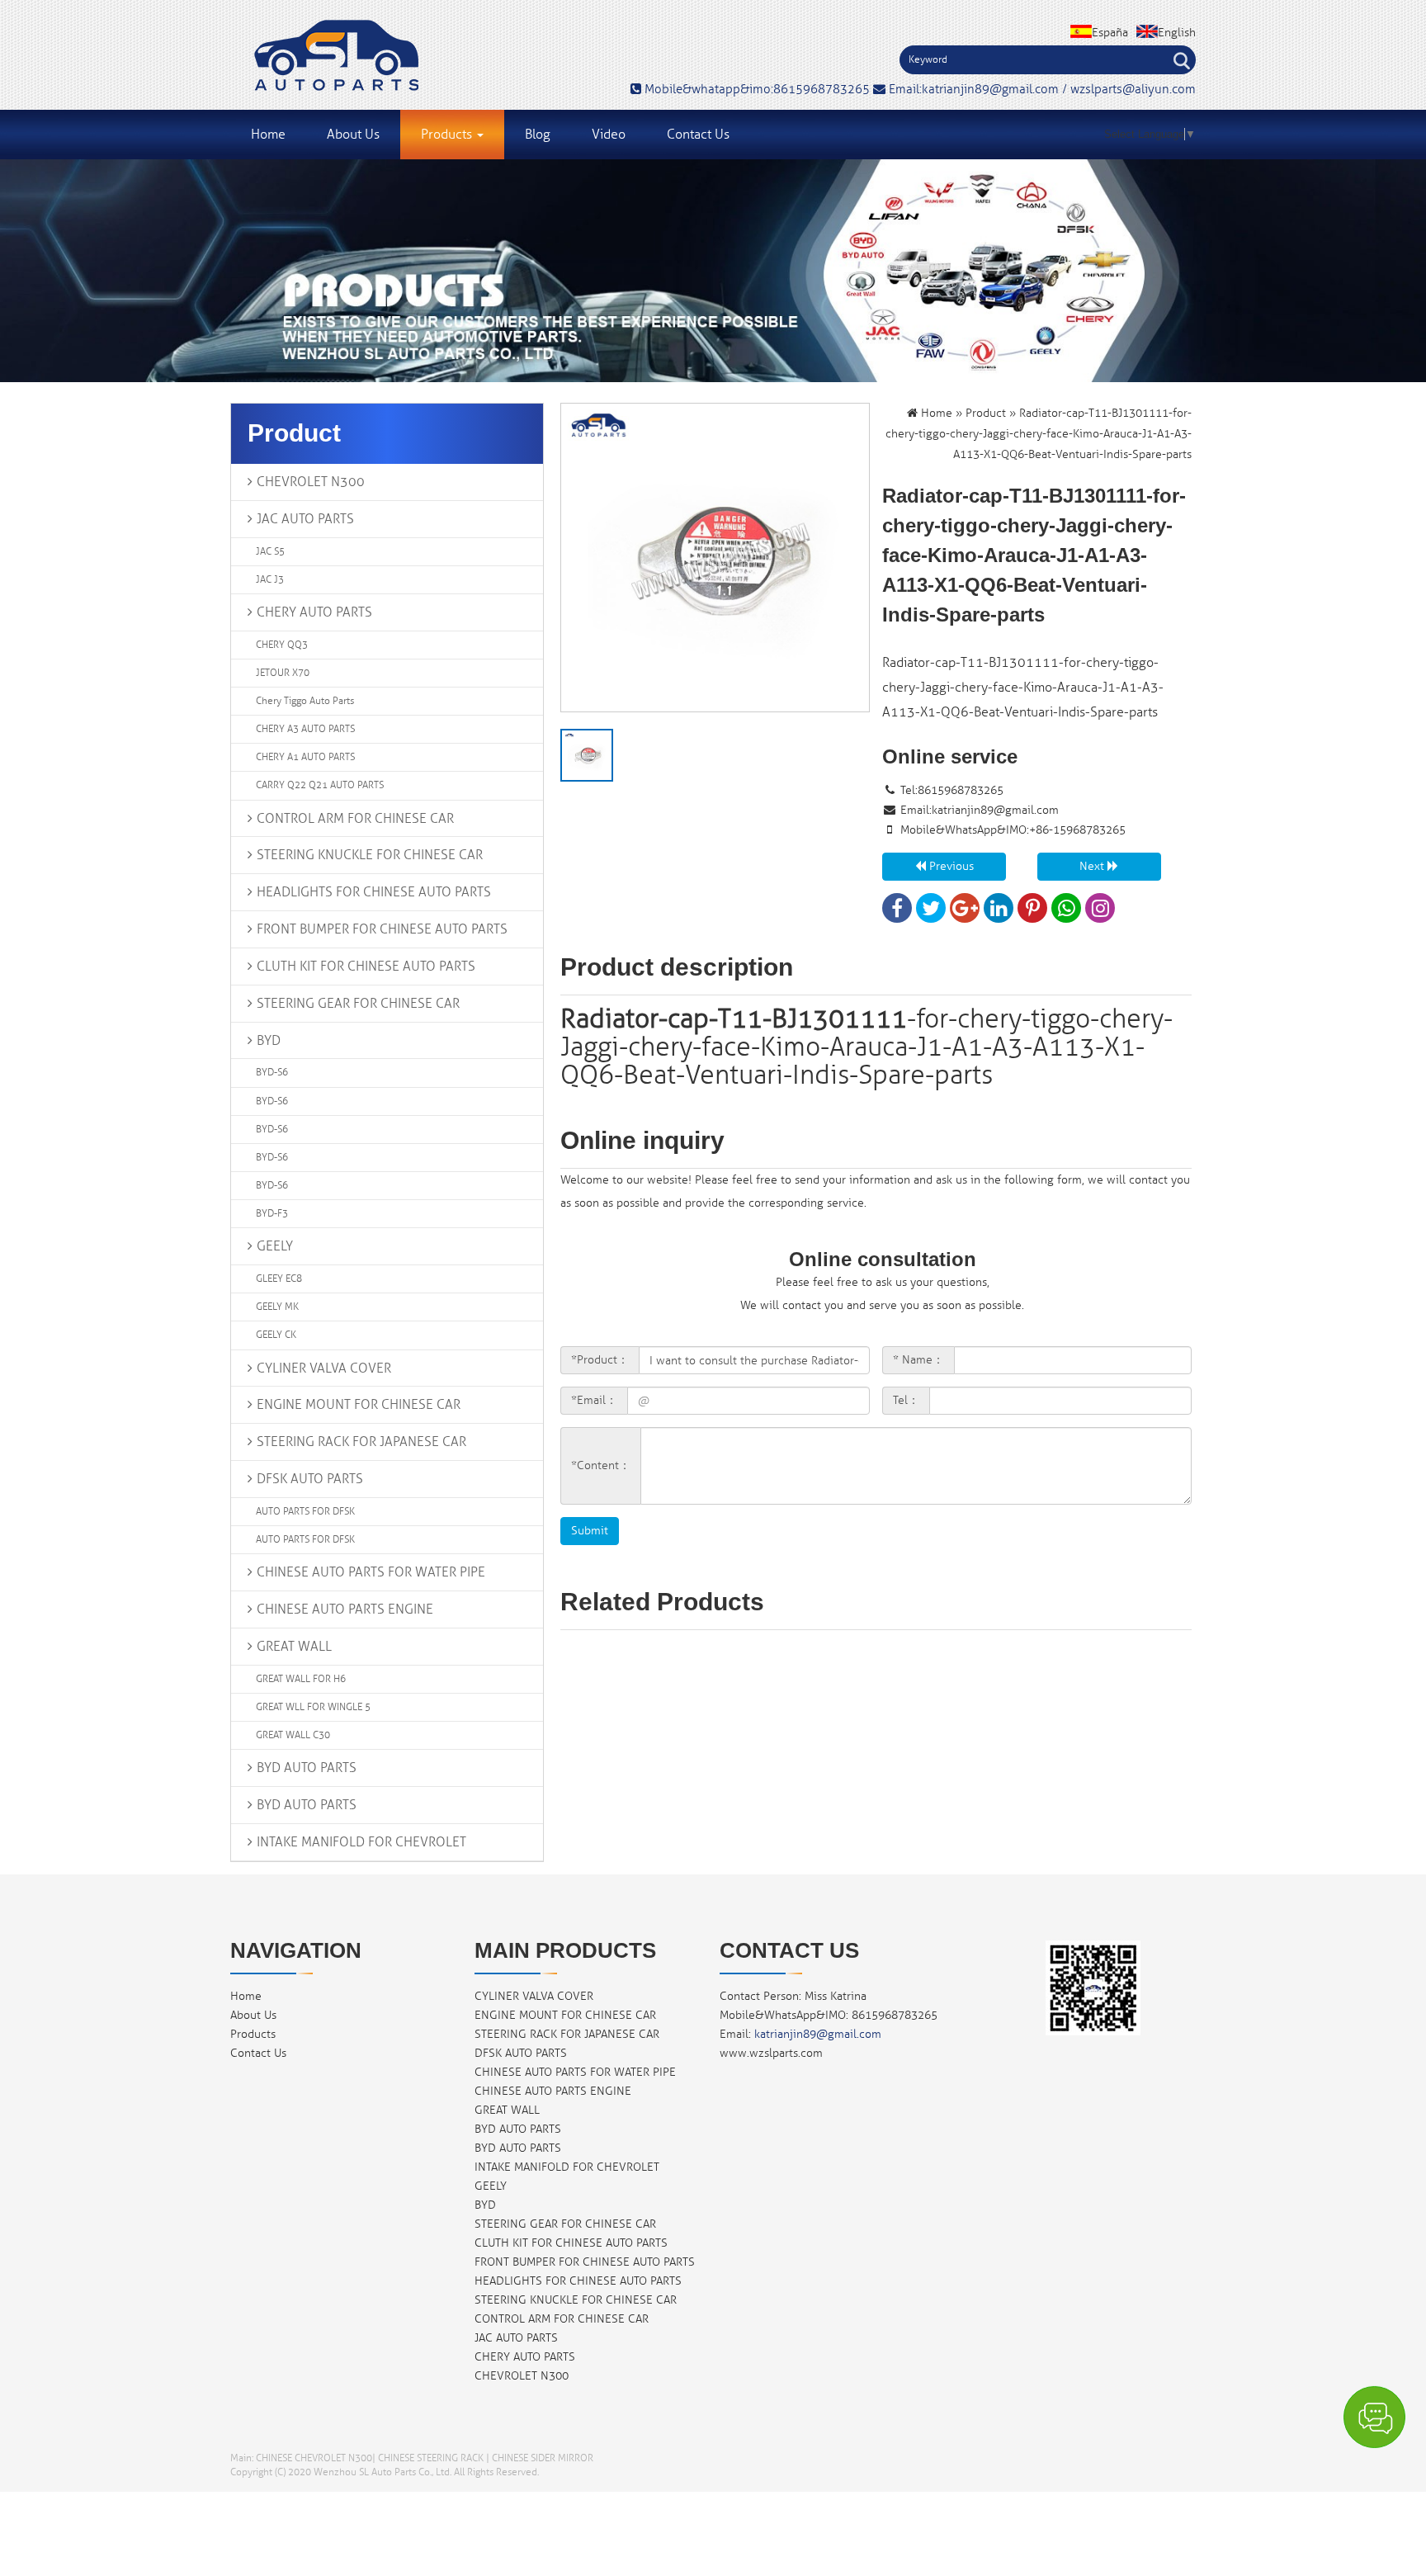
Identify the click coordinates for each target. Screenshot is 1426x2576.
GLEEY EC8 (279, 1279)
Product (986, 413)
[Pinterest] (1032, 912)
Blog (538, 135)
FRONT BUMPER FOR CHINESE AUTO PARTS (382, 929)
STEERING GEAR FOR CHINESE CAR (358, 1004)
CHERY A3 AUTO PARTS (305, 729)
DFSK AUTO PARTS (310, 1479)
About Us (353, 135)
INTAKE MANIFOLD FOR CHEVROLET (361, 1842)
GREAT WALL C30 (293, 1735)
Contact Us (698, 135)
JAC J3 (270, 580)
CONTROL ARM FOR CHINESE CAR (355, 819)
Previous (950, 866)
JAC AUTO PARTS (305, 519)
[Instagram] (1100, 912)
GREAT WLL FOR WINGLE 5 (313, 1707)
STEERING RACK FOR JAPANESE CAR (361, 1442)
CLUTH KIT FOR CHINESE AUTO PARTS (366, 967)
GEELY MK (277, 1307)
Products (448, 135)
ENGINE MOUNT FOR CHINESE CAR (359, 1405)
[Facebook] (897, 912)
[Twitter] (931, 912)
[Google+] (965, 912)
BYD (269, 1041)
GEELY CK (276, 1335)
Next (1093, 866)
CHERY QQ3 (282, 645)
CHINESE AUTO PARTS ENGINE (345, 1609)
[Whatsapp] (1066, 912)
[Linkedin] (999, 912)
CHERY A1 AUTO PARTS (305, 757)
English (1177, 33)
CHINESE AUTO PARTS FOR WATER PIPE (371, 1572)
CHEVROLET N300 (311, 482)
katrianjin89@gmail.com (995, 810)
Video (609, 135)
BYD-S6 (272, 1073)
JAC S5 (270, 552)
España (1110, 33)
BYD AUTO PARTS (307, 1768)
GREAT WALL (294, 1647)
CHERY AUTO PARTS (314, 612)
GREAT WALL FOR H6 (301, 1679)
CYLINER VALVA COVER (324, 1368)
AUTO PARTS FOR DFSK (305, 1512)
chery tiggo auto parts (305, 701)
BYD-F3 (272, 1214)
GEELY (275, 1246)
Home (268, 135)
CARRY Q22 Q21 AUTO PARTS (320, 785)
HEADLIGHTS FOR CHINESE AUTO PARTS (374, 892)
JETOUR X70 (283, 673)
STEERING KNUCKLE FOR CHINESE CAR (370, 855)
